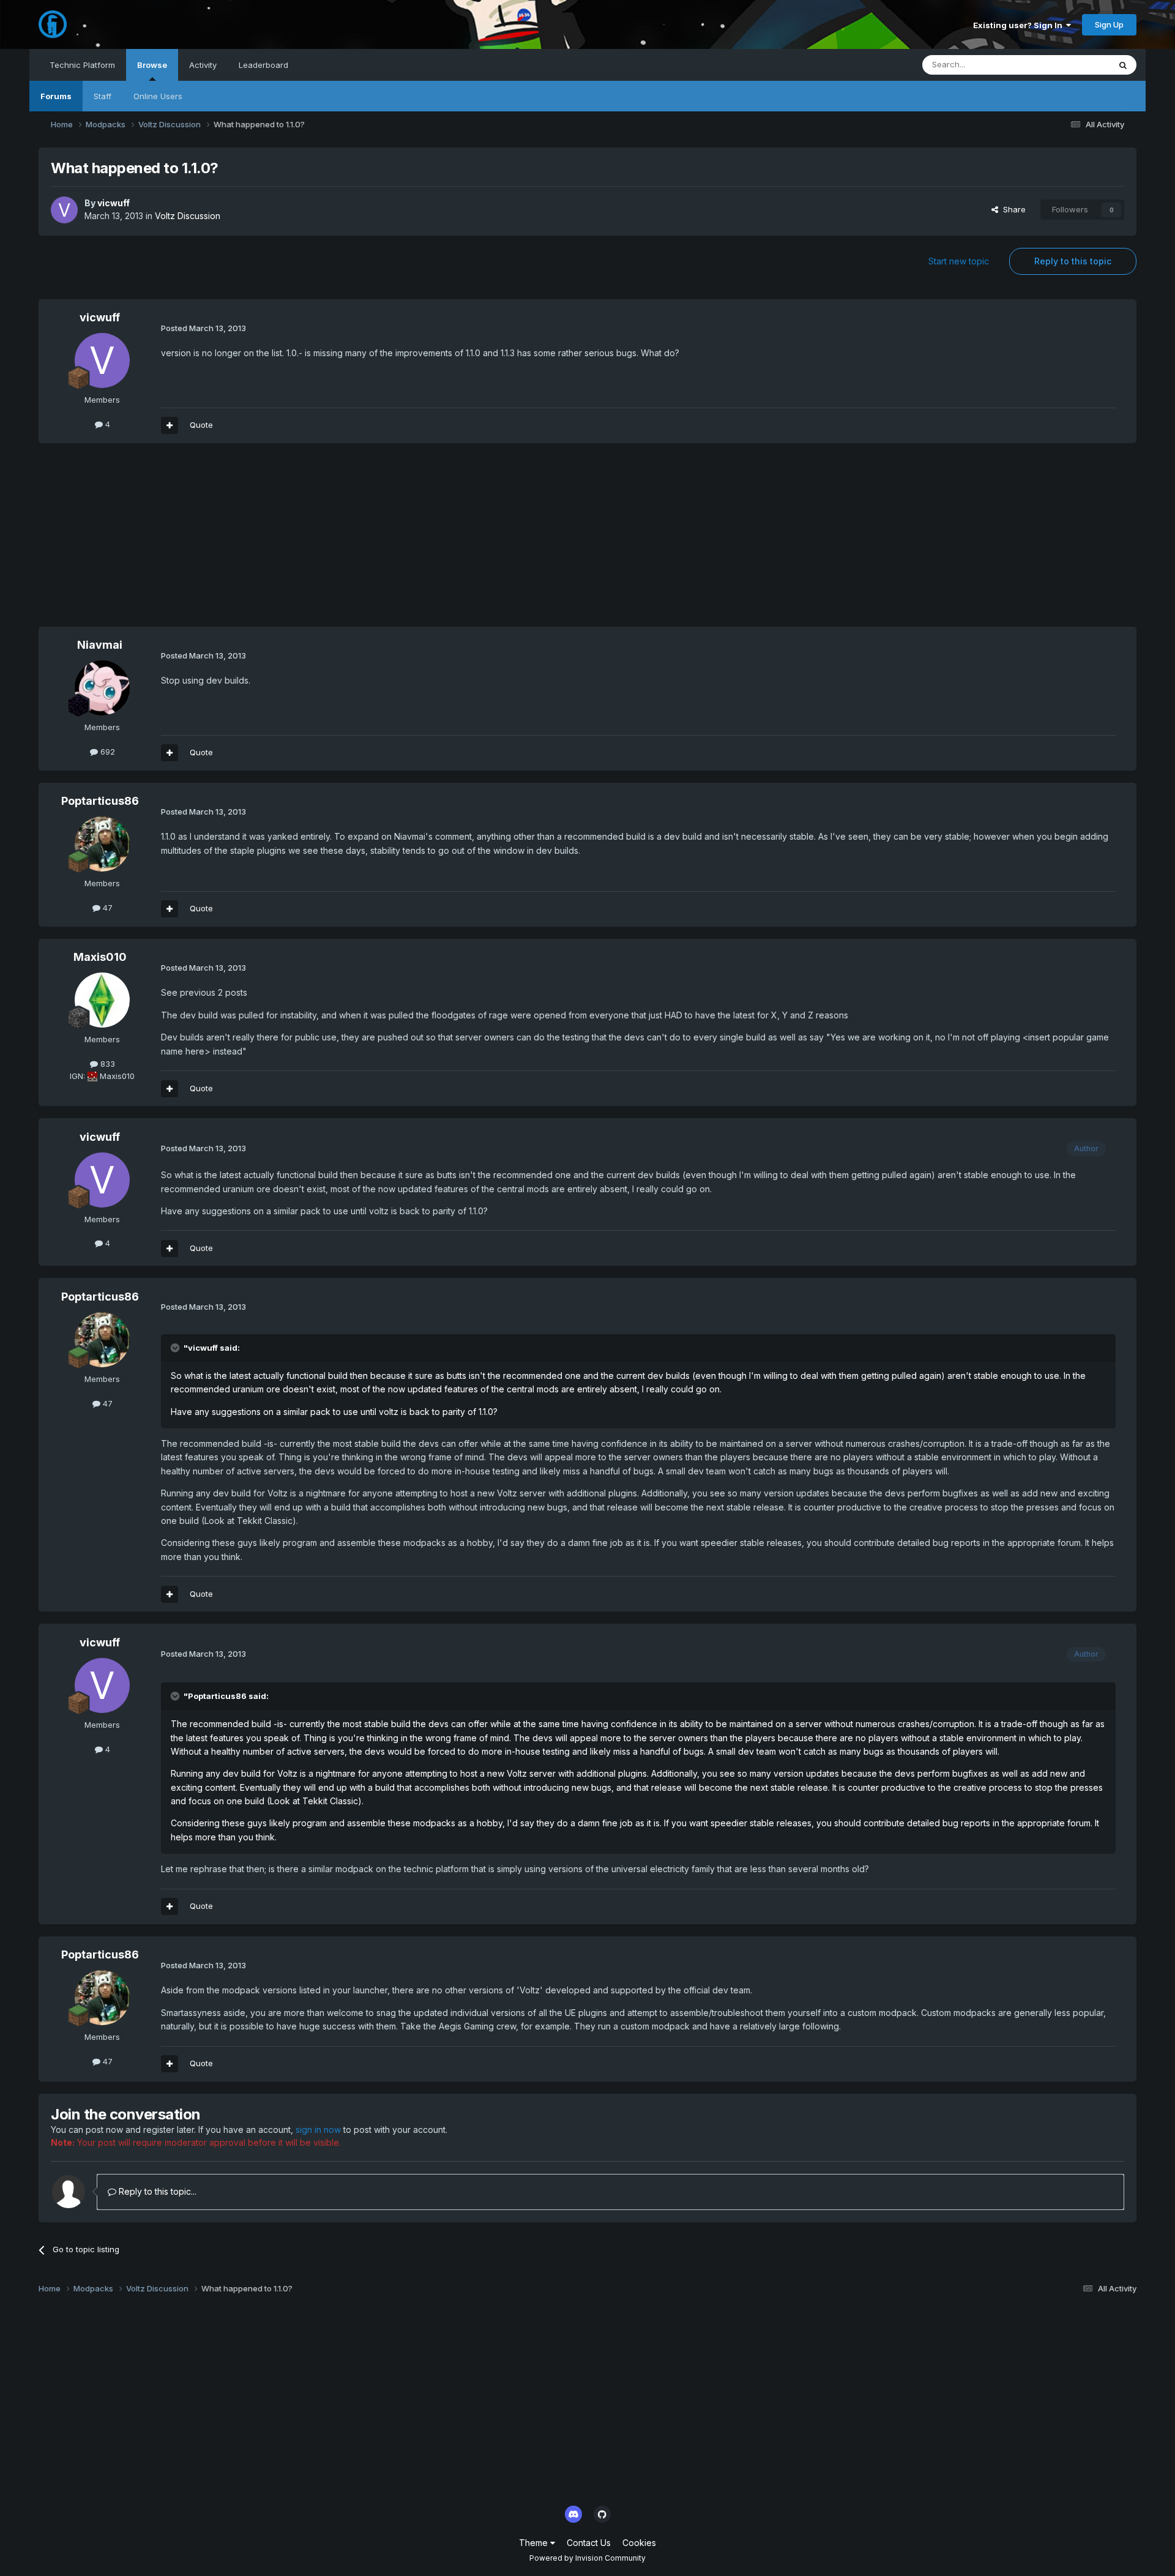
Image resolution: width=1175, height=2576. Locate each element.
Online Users (158, 96)
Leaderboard (263, 65)
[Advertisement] (261, 541)
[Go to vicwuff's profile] (64, 210)
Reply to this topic (1073, 261)
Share (1012, 209)
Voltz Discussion (188, 216)
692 (106, 752)
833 (106, 1064)
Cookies (639, 2543)
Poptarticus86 (100, 801)
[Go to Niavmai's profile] (102, 688)
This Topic (1074, 65)
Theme (535, 2543)
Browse (152, 65)
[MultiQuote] (170, 425)
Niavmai (100, 645)
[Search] (1123, 65)
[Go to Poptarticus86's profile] (102, 844)
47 (106, 908)
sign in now (318, 2130)
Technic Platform (82, 65)
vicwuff (114, 203)
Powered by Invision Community (587, 2558)
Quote (201, 425)
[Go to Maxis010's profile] (102, 1000)
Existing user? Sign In (1020, 25)
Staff (103, 96)
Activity (203, 65)
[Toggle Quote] (176, 1348)
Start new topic (959, 261)
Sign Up (1109, 24)
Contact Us (589, 2543)
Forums (56, 96)
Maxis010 (100, 957)
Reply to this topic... (156, 2191)
